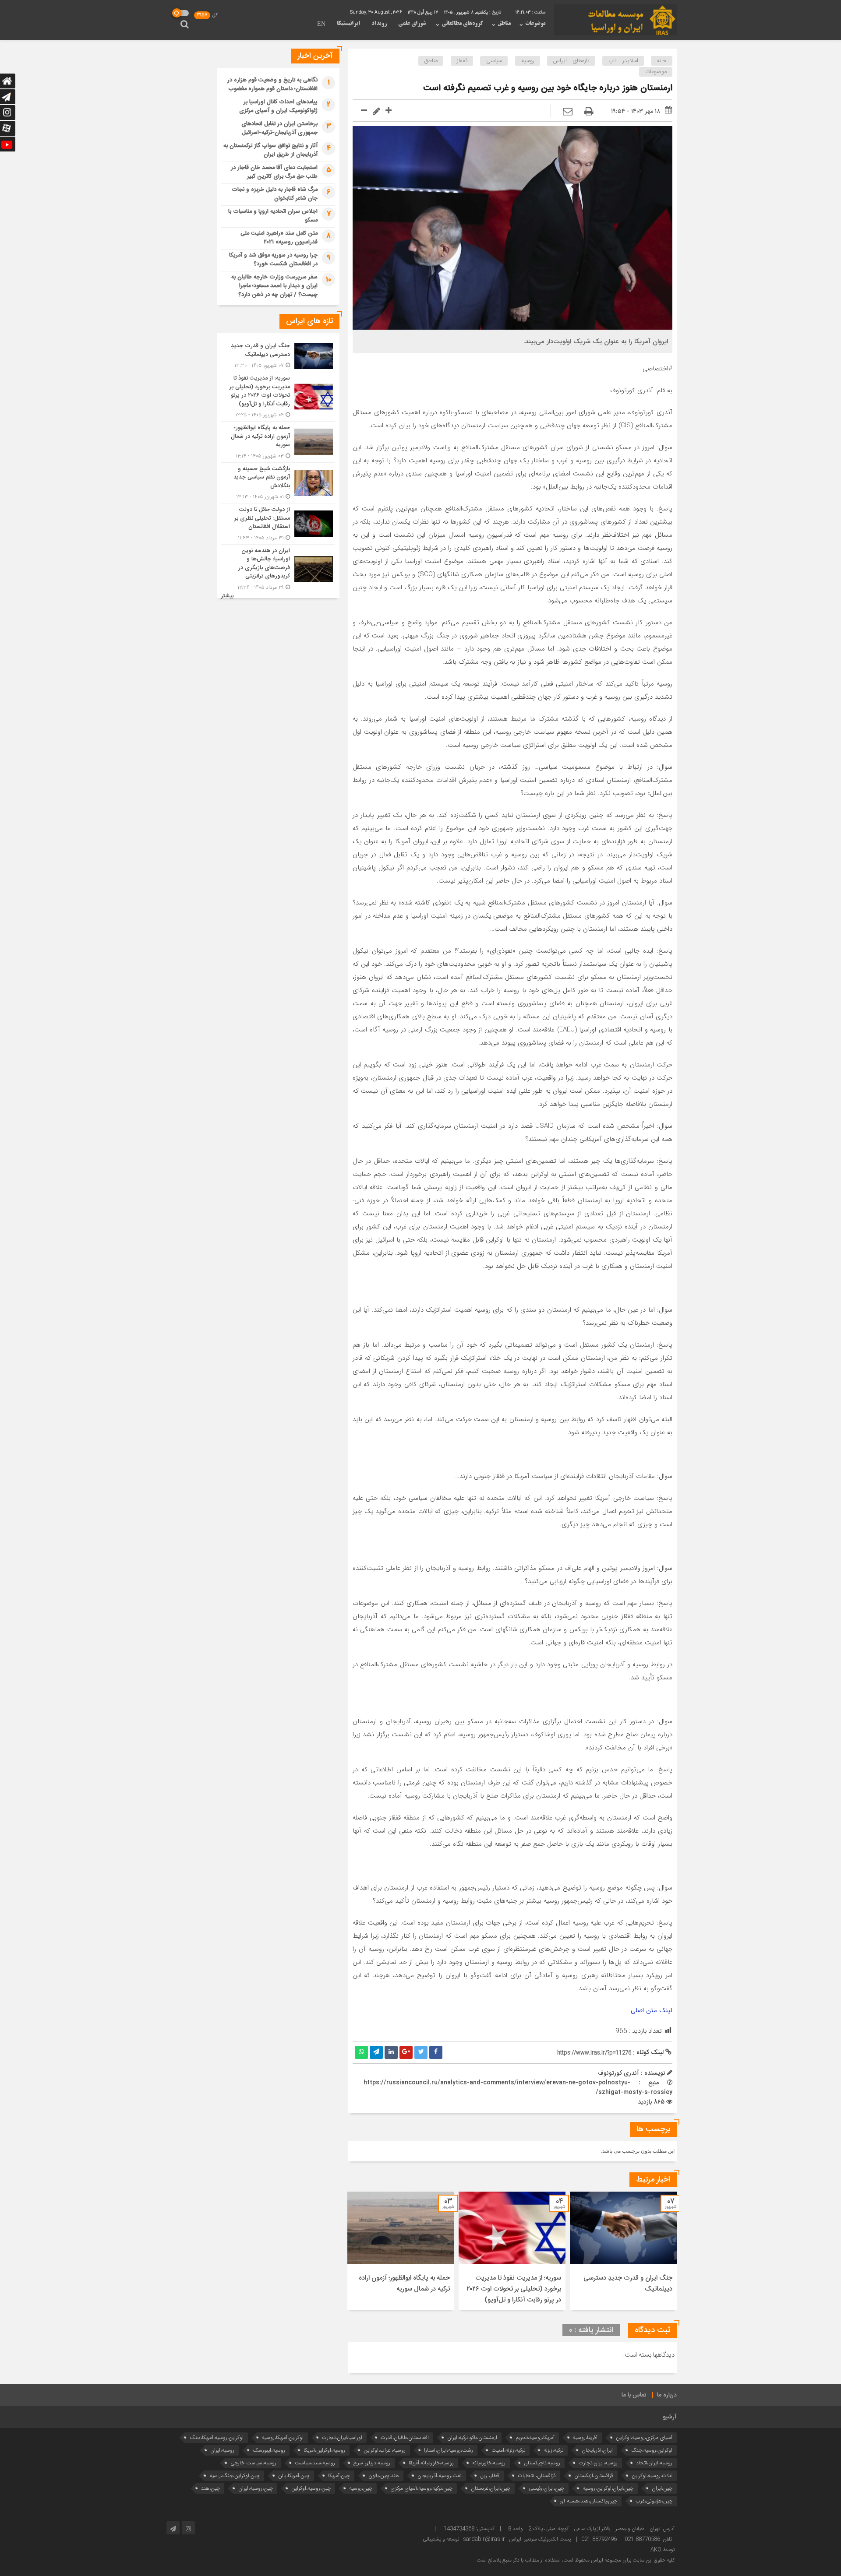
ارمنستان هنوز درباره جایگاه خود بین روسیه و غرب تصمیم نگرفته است (546, 88)
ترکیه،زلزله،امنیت (508, 2450)
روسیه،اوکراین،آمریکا (324, 2450)
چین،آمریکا (339, 2476)
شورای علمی (412, 24)
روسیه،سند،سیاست (315, 2463)
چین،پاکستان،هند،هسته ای (588, 2501)
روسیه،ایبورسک (269, 2450)
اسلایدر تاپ (623, 61)
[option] (623, 2251)
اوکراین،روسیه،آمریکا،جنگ (217, 2437)
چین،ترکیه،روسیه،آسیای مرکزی (422, 2488)
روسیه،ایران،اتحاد (654, 2463)
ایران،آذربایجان (597, 2450)
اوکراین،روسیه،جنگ (652, 2450)
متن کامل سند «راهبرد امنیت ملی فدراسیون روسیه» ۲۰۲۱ (279, 238)
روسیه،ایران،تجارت (598, 2463)
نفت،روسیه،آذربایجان (440, 2476)
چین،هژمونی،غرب (654, 2501)
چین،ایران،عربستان (491, 2488)
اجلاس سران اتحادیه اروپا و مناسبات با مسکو (273, 216)
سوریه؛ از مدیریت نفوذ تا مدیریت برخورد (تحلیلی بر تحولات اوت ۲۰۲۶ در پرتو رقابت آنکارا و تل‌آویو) (514, 2289)
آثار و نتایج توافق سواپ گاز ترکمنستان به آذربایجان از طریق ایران (270, 150)
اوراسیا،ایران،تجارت (342, 2437)
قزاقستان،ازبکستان (594, 2476)
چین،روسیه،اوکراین (311, 2488)
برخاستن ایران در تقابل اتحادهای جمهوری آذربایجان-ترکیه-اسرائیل (279, 128)
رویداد (379, 24)
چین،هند (210, 2488)
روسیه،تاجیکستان (542, 2463)
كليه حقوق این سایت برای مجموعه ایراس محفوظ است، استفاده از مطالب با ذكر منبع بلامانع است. (575, 2560)
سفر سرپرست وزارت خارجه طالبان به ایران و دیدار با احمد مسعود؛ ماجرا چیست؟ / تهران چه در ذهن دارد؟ (274, 286)
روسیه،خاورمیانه (489, 2463)
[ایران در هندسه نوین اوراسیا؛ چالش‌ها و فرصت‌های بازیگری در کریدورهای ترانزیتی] (278, 568)
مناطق (504, 24)
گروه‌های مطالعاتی (462, 24)
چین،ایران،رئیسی (546, 2488)
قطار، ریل (490, 2476)
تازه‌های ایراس (571, 61)
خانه (662, 61)
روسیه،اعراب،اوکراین (385, 2450)
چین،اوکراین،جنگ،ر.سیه (235, 2476)
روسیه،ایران (222, 2450)
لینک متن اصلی (652, 2010)
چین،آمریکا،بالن (294, 2476)
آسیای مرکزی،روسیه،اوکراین (644, 2437)
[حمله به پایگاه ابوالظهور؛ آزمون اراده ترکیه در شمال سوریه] (278, 442)
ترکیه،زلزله (553, 2450)
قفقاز (462, 61)
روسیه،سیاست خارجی (253, 2463)
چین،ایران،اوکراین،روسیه (608, 2488)
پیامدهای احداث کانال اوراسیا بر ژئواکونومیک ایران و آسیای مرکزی (278, 106)
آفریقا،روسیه (585, 2437)
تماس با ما (634, 2395)
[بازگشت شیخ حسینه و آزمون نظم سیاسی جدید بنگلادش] (278, 483)
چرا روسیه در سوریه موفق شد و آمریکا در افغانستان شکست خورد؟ (273, 260)
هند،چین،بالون (384, 2476)
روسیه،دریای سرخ (372, 2463)
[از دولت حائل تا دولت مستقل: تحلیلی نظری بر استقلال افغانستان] (278, 524)
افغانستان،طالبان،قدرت (405, 2437)
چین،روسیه (361, 2488)
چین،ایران (662, 2488)
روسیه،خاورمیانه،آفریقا (431, 2463)
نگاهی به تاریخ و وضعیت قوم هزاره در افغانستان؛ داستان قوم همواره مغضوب (272, 84)
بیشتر (227, 596)
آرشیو (670, 2417)
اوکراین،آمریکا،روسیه (283, 2437)
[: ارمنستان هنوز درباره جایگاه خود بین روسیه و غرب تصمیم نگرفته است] (568, 112)
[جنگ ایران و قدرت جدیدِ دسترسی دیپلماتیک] (278, 356)
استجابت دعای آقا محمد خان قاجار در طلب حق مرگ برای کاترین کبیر (274, 172)
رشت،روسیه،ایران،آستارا (449, 2450)
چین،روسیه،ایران (256, 2488)
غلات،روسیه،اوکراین (652, 2476)
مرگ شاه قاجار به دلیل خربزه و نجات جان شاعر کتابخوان (275, 194)
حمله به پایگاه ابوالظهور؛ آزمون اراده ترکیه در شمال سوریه (404, 2284)
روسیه (528, 61)
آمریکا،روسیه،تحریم (535, 2437)
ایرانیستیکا (348, 24)
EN (321, 25)
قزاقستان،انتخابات (537, 2476)
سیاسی (494, 61)
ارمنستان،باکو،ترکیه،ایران (472, 2437)
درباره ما (667, 2395)
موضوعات (535, 24)
